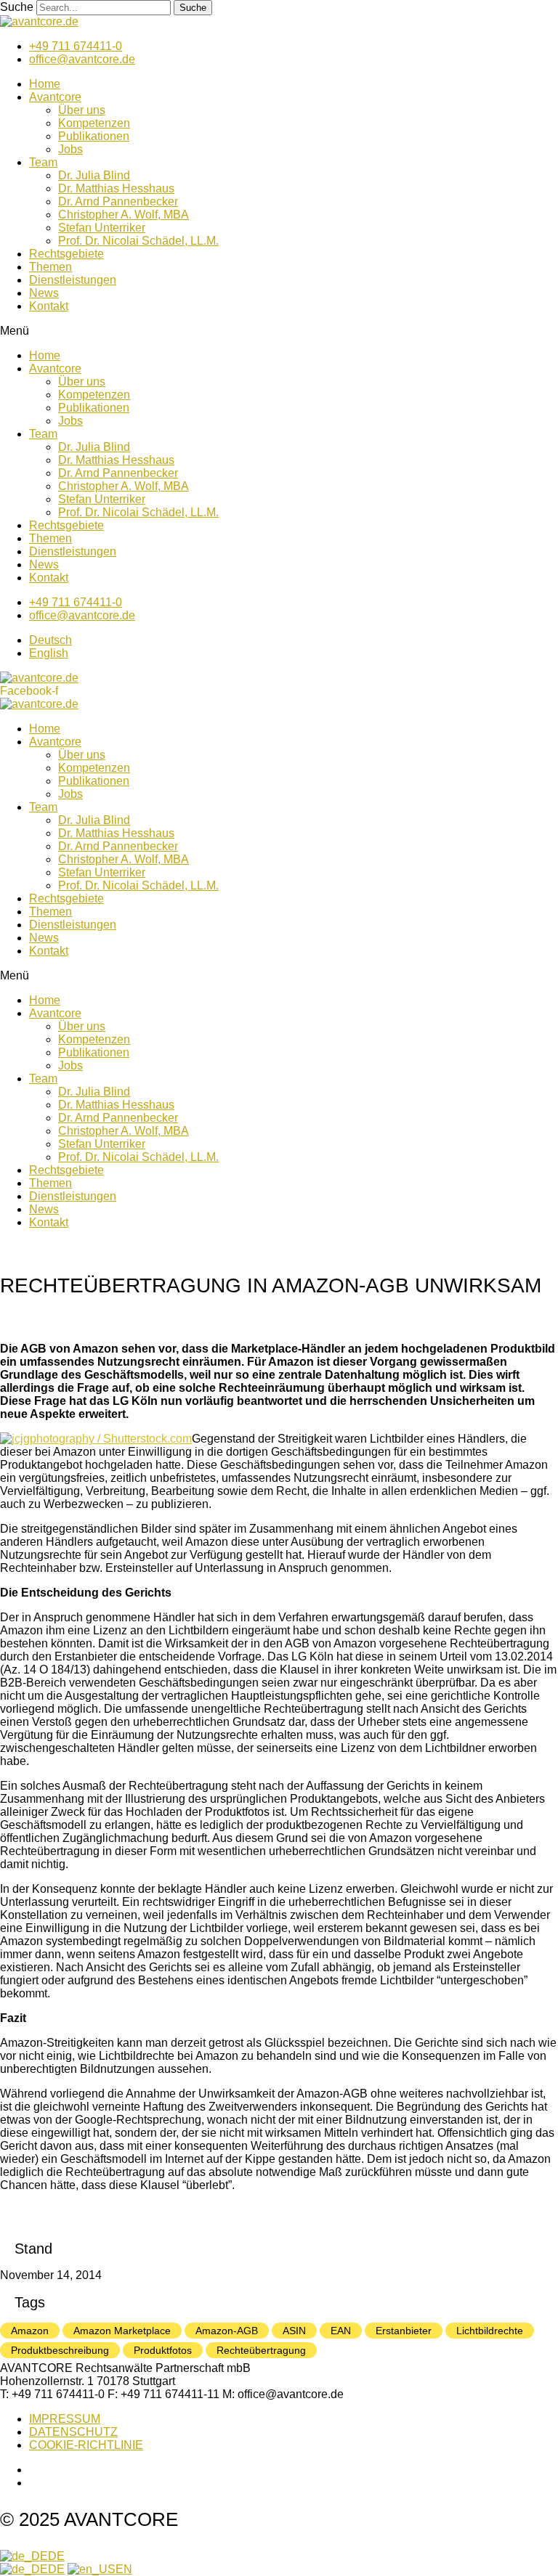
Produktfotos (163, 2350)
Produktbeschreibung (60, 2350)
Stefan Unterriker (102, 228)
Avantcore (55, 97)
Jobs (70, 149)
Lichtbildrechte (490, 2331)
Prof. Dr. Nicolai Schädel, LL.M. (138, 241)
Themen (50, 267)
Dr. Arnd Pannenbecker (118, 201)
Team (43, 162)
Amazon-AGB (227, 2331)
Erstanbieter (404, 2331)
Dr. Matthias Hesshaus (116, 188)
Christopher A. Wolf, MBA (124, 215)
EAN (341, 2331)
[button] (279, 331)
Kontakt (49, 306)
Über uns (82, 110)
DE (56, 2556)
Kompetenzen (94, 123)
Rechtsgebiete (66, 254)
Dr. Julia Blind (94, 175)
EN (124, 2569)
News (44, 293)
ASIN (294, 2331)
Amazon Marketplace (122, 2331)
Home (45, 84)
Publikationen (94, 136)
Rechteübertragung (261, 2350)
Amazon (30, 2331)
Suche (17, 7)
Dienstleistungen (73, 280)
